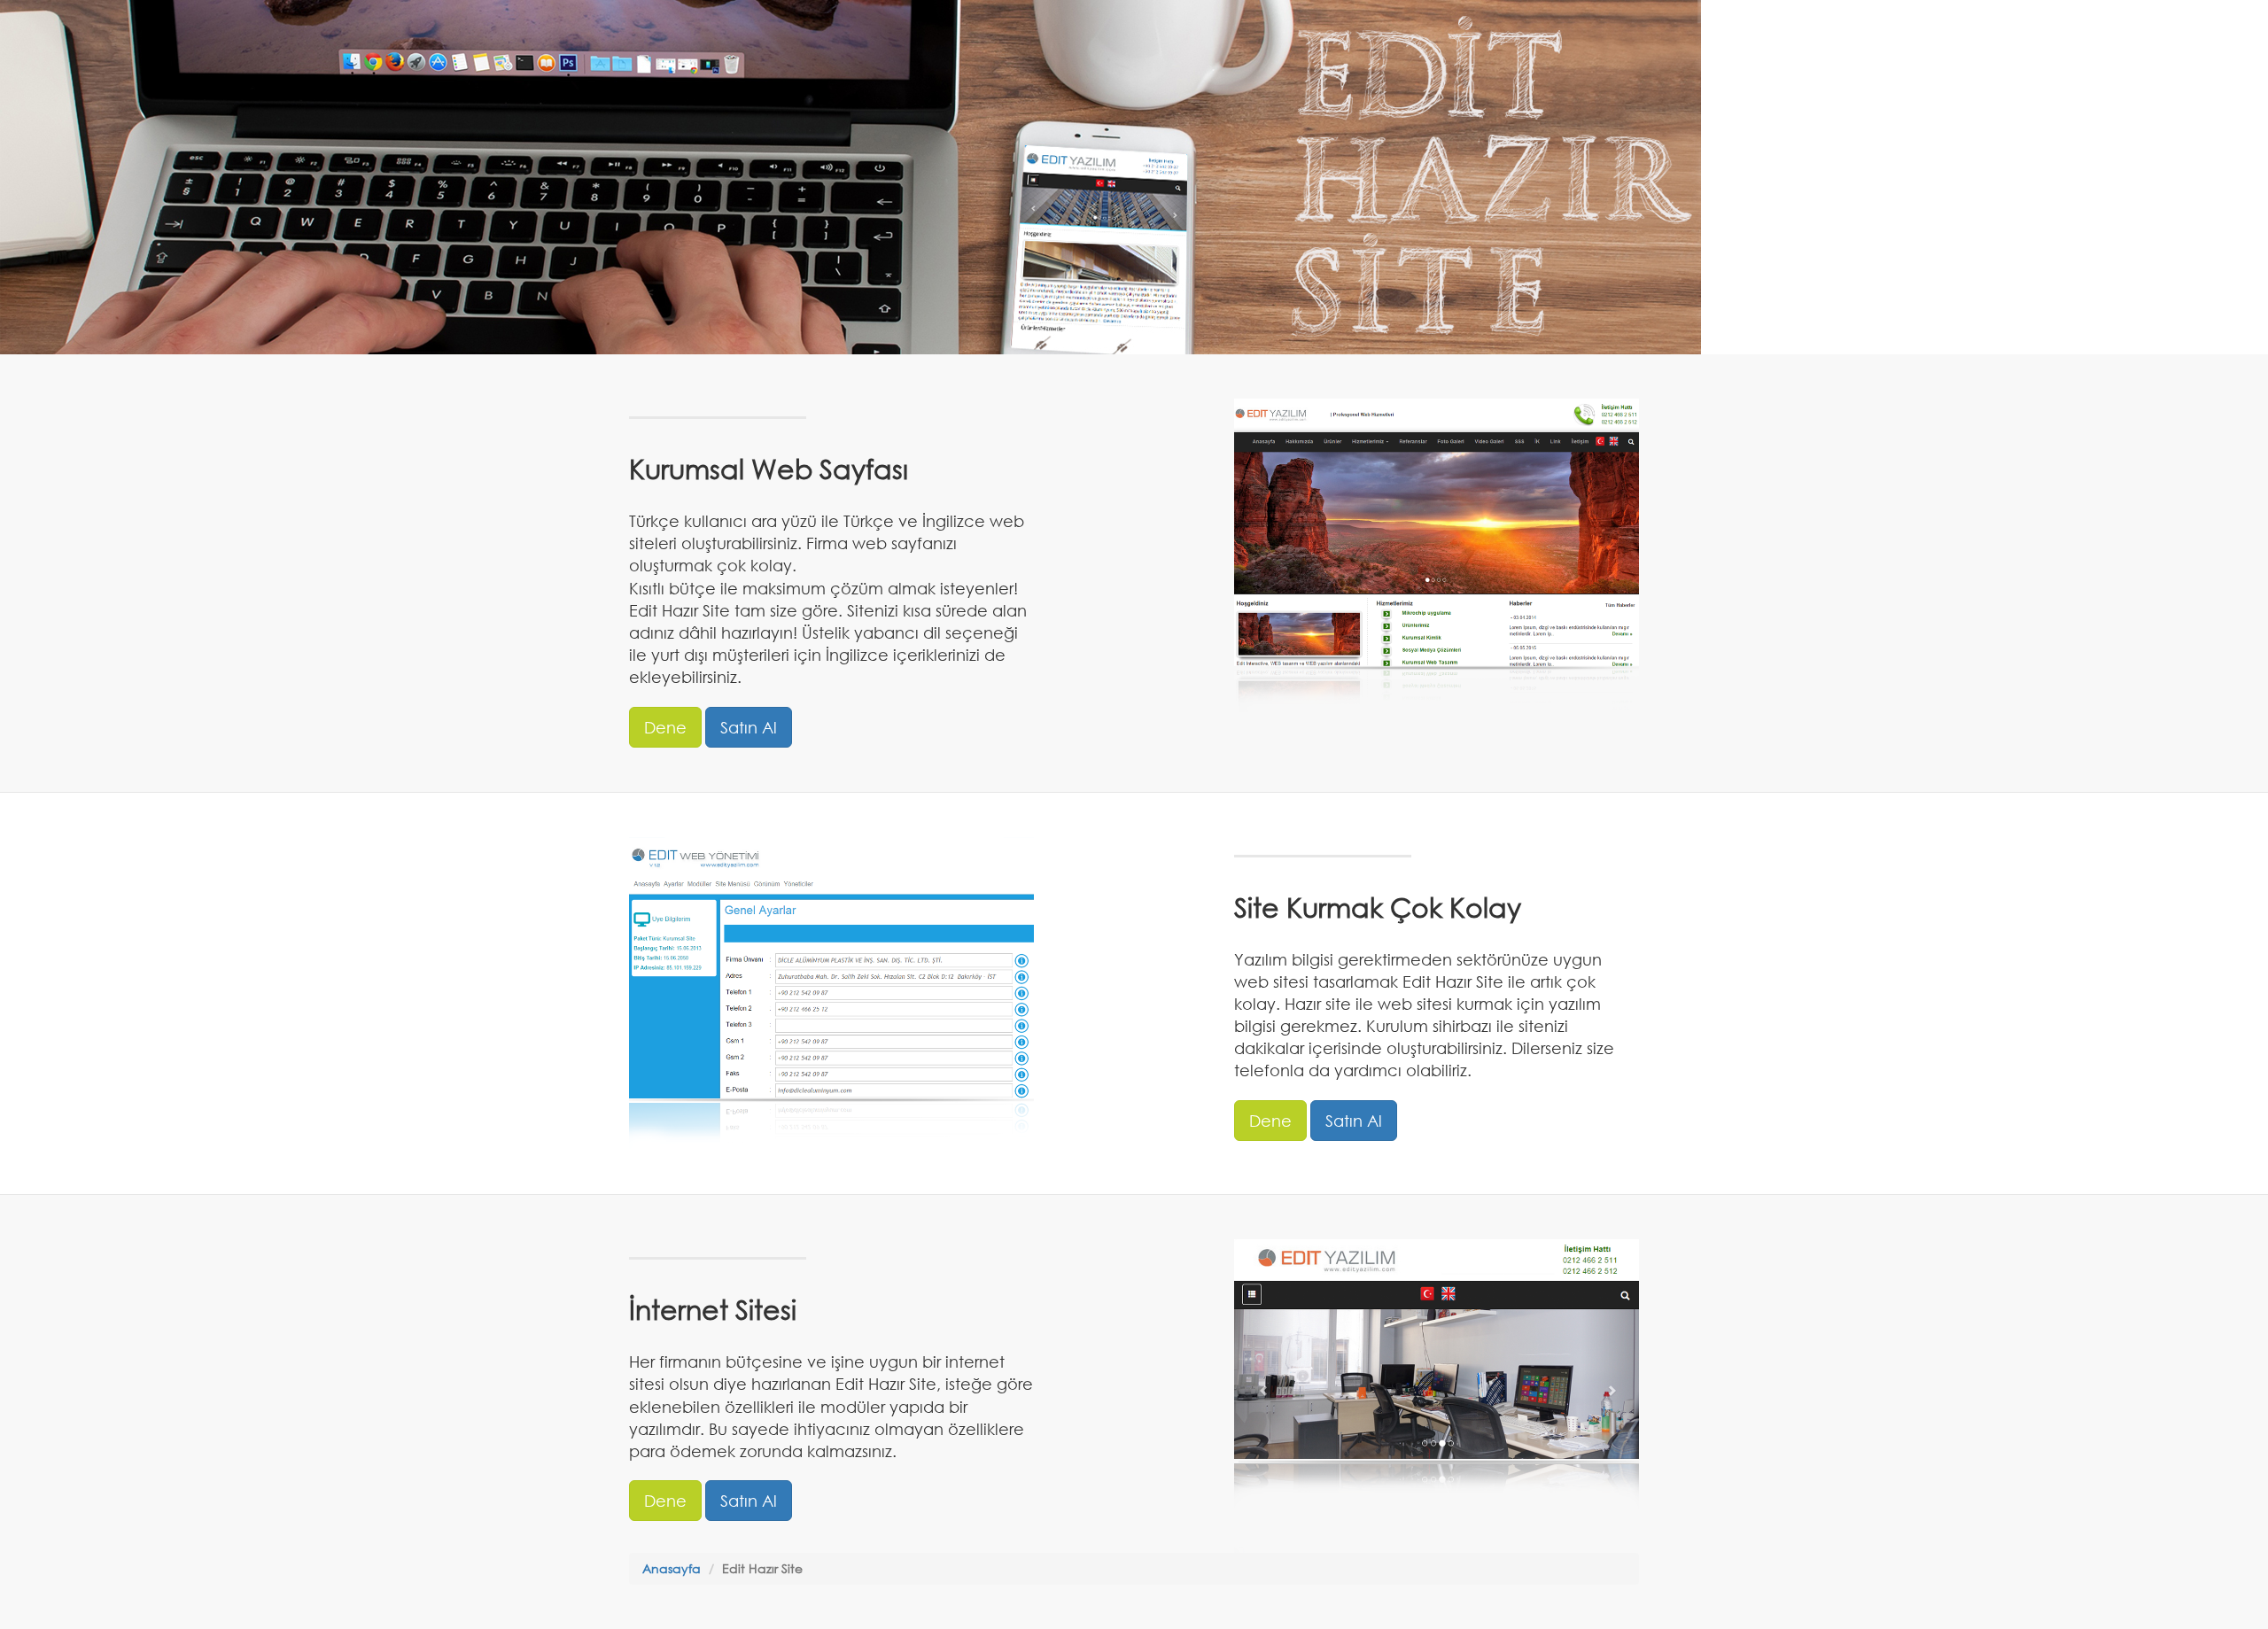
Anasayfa (672, 1568)
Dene (665, 727)
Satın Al (749, 727)
